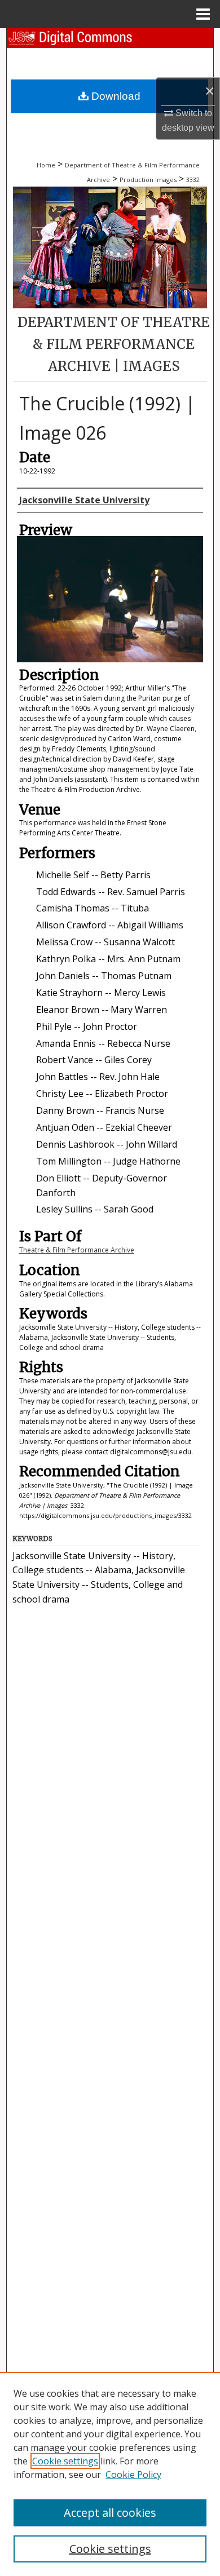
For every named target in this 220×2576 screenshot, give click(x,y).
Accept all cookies (110, 2513)
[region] (110, 2474)
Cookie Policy (133, 2475)
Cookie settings (65, 2461)
